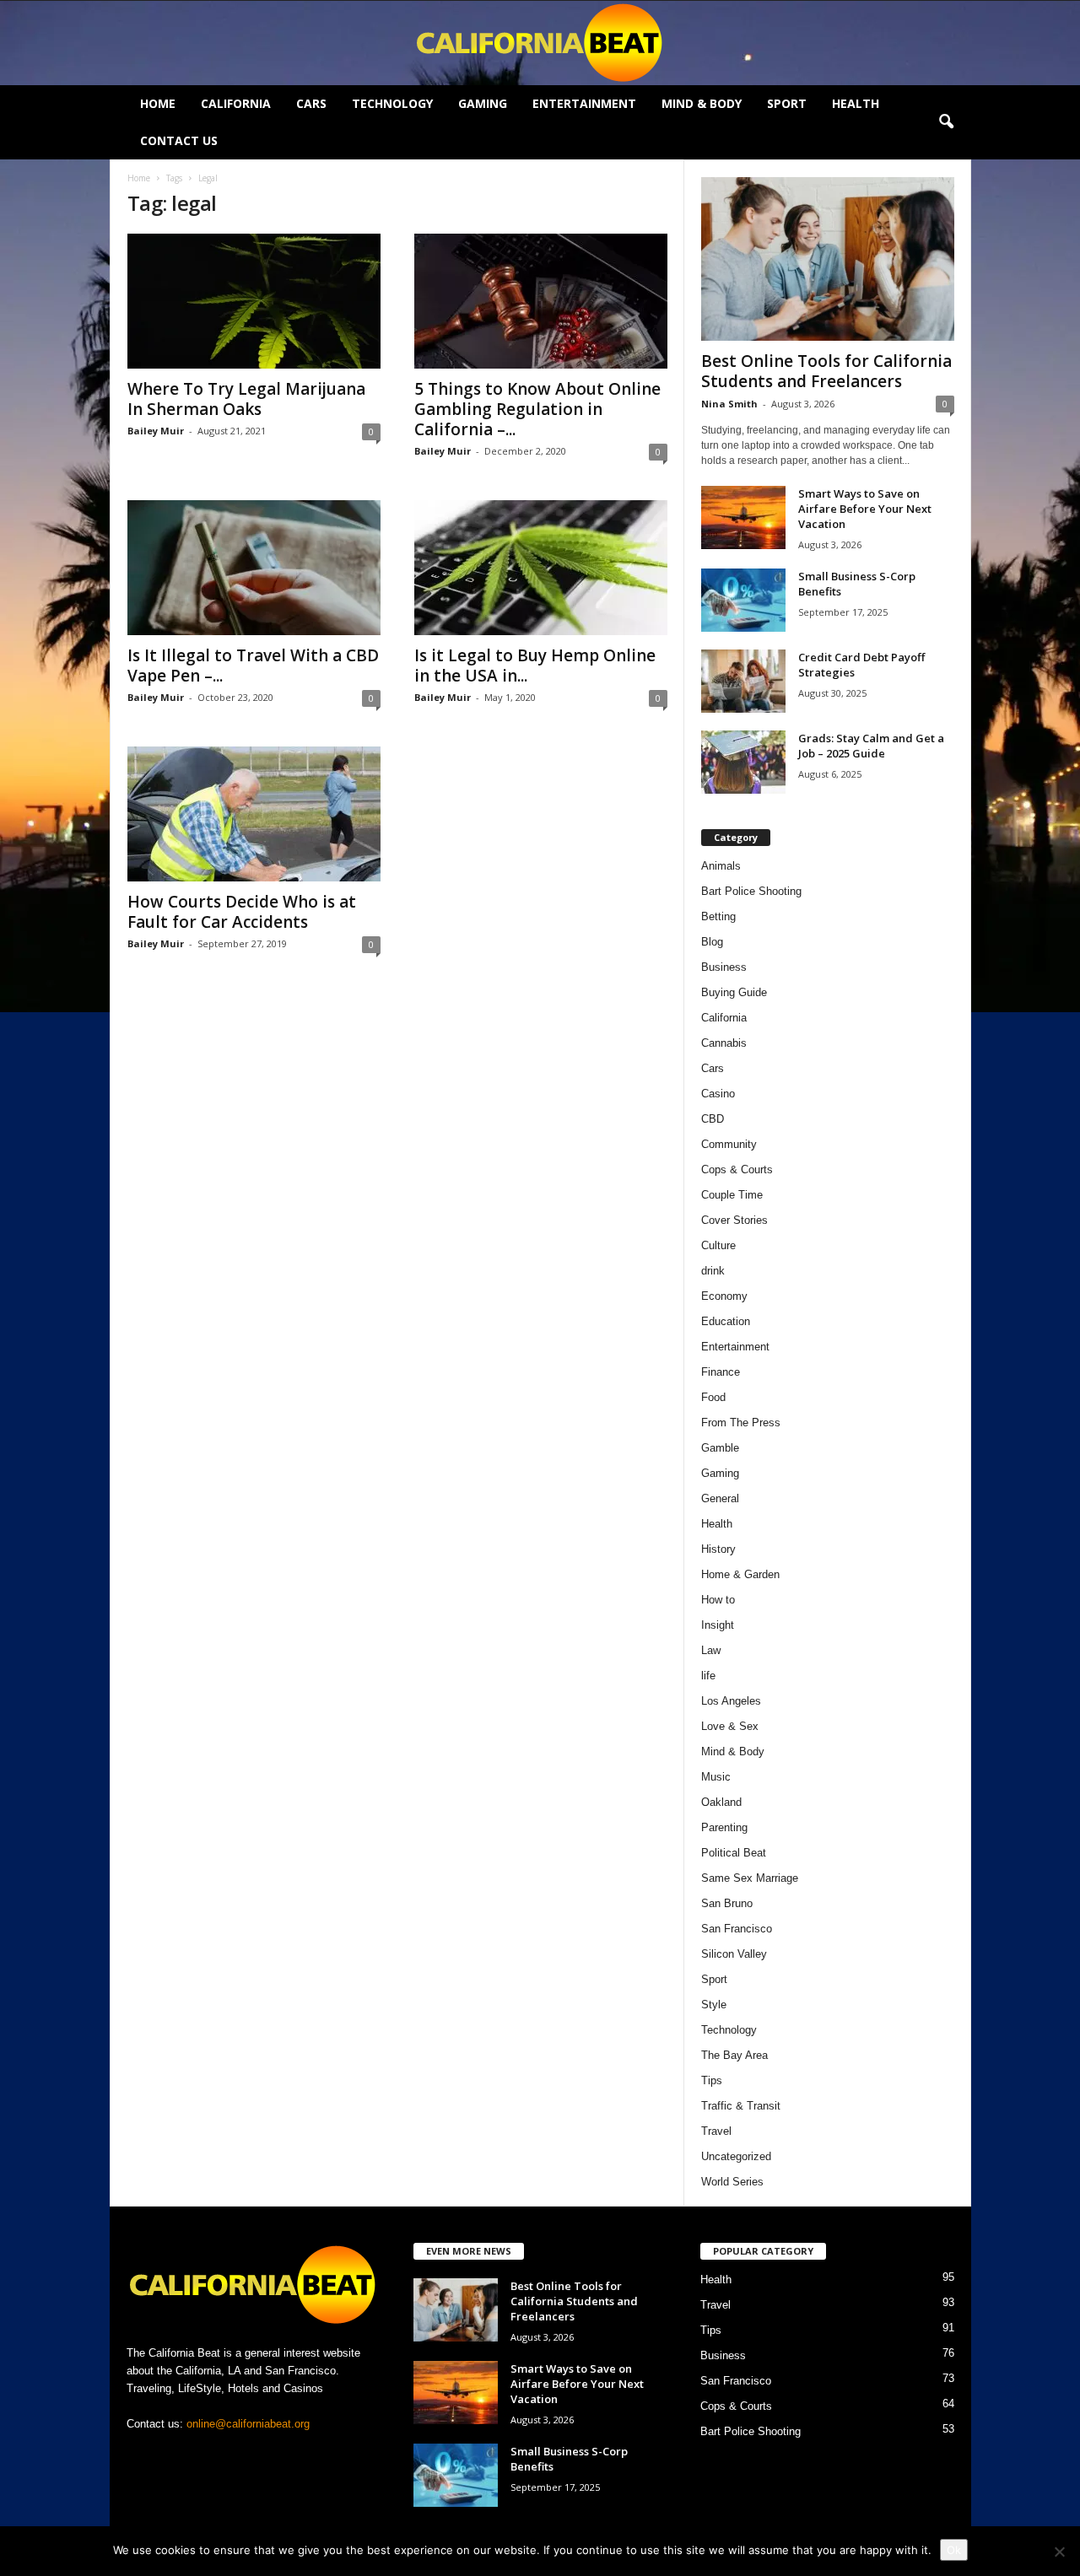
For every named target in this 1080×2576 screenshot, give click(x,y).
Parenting (724, 1827)
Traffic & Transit (741, 2106)
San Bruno (727, 1903)
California (236, 103)
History (718, 1549)
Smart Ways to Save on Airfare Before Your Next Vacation (865, 509)
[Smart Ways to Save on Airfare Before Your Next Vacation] (743, 517)
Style (714, 2005)
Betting (718, 916)
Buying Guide (734, 992)
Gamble (720, 1448)
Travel (716, 2131)
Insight (718, 1625)
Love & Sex (730, 1726)
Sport (787, 103)
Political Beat (734, 1853)
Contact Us (179, 140)
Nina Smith (729, 404)
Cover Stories (734, 1220)
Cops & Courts (737, 1169)
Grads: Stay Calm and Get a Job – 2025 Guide (871, 746)
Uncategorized (736, 2156)
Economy (724, 1296)
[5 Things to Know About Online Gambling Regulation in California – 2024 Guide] (541, 301)
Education (726, 1321)
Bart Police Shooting (751, 891)
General (720, 1498)
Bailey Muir (156, 431)
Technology (392, 103)
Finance (721, 1372)
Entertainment (584, 103)
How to (718, 1600)
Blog (712, 942)
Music (716, 1777)
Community (729, 1144)
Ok (954, 2550)
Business (724, 967)
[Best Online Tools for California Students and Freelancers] (828, 259)
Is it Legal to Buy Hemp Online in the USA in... (535, 666)
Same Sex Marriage (750, 1878)
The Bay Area (734, 2055)
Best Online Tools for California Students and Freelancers (826, 371)
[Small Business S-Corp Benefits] (743, 600)
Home (158, 103)
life (708, 1676)
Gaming (483, 103)
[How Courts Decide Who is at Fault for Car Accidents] (254, 814)
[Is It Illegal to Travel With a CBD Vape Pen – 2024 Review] (254, 568)
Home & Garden (740, 1574)
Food (713, 1397)
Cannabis (724, 1043)
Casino (718, 1094)
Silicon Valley (734, 1954)
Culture (718, 1245)
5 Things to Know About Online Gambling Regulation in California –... (537, 409)
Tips (712, 2080)
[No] (1059, 2552)
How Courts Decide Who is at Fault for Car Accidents (242, 912)
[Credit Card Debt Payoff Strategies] (743, 681)
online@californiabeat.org (248, 2424)
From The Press (741, 1423)
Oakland (721, 1802)
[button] (946, 122)
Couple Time (732, 1195)
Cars (311, 103)
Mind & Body (702, 103)
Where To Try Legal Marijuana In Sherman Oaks (246, 399)
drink (713, 1271)
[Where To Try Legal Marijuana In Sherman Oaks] (254, 301)
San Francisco (737, 1929)
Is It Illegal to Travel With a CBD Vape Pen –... (253, 666)
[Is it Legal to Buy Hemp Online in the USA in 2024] (541, 568)
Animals (721, 866)
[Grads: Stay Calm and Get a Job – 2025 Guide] (743, 762)
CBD (713, 1119)
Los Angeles (731, 1701)
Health (856, 103)
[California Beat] (540, 43)
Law (711, 1650)
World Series (732, 2182)
